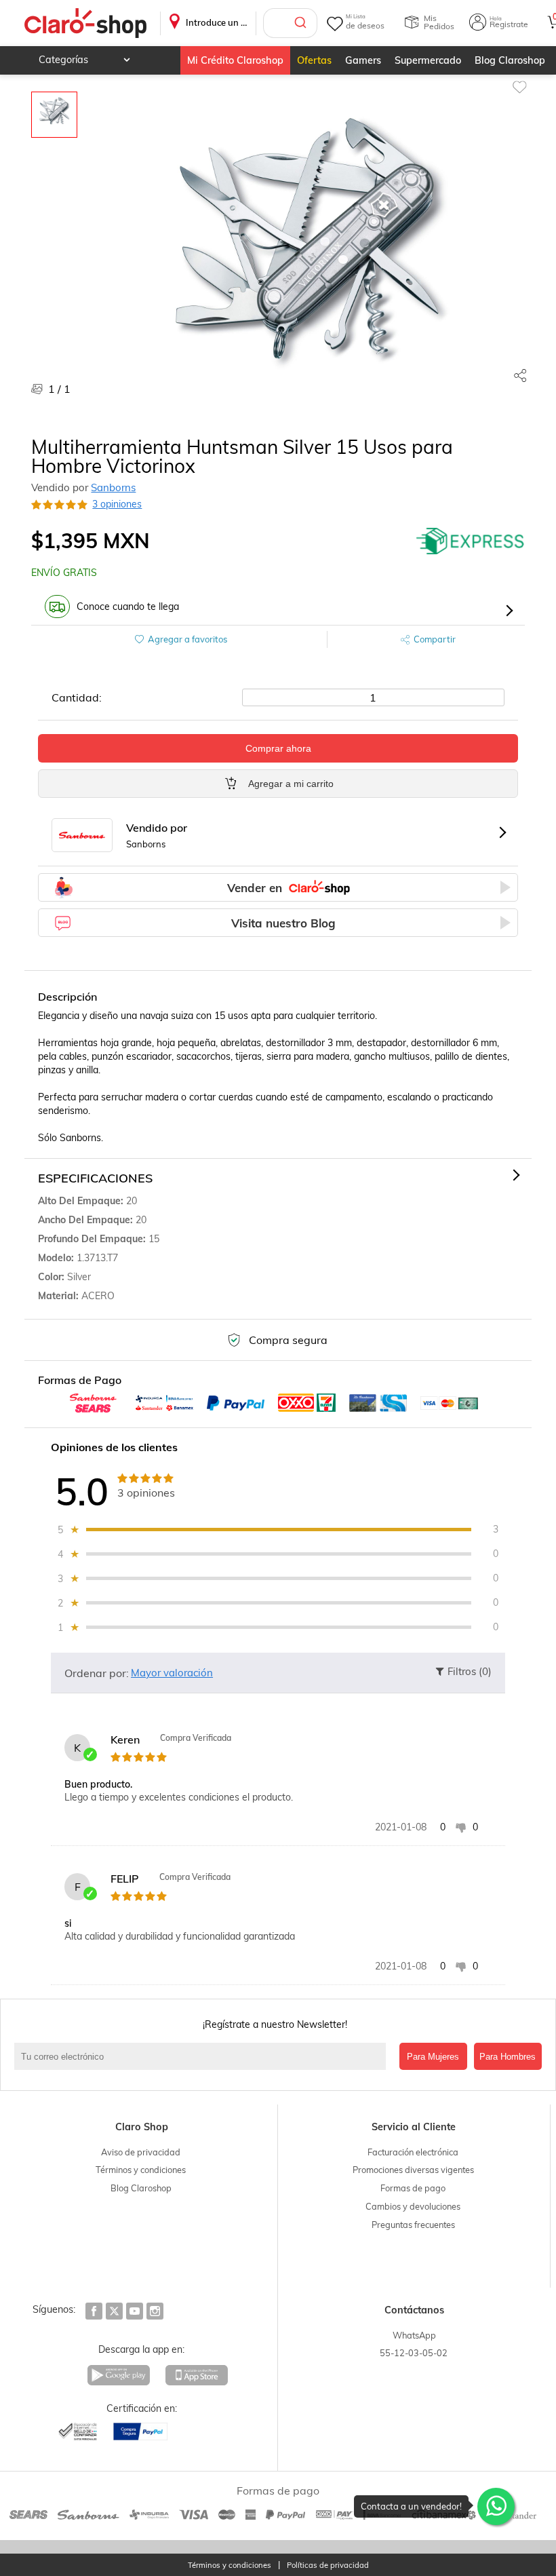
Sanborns (113, 487)
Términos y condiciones (141, 2170)
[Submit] (302, 23)
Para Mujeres (433, 2057)
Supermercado (428, 60)
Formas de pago (413, 2188)
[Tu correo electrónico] (203, 2056)
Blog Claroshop (510, 60)
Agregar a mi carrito (291, 784)
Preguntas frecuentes (413, 2225)
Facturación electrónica (413, 2152)
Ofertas (314, 60)
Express (471, 541)
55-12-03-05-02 (414, 2353)
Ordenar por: (97, 1673)
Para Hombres (508, 2057)
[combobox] (290, 23)
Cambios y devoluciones (413, 2206)
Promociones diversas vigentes (413, 2170)
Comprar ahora (278, 748)
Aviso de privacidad (141, 2152)
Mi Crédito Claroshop (235, 60)
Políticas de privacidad (328, 2565)
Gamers (363, 60)
